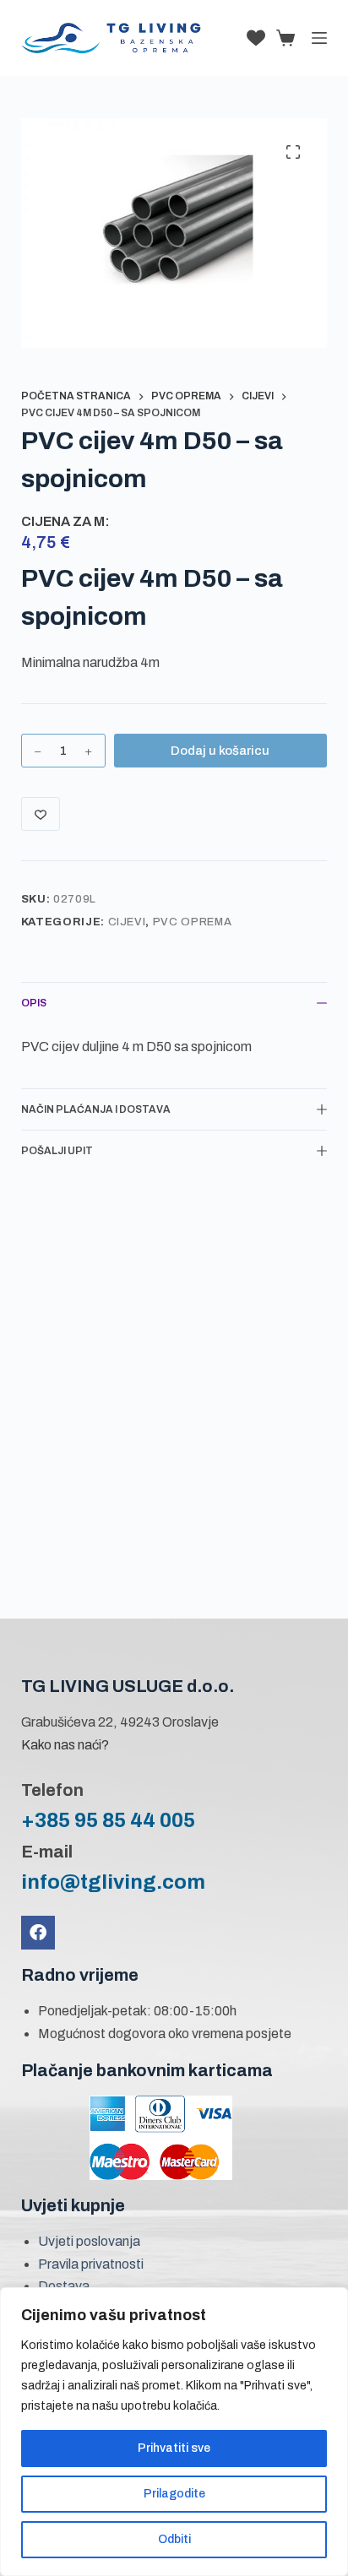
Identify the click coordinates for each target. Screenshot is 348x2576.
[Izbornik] (319, 38)
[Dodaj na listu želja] (41, 814)
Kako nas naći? (65, 1745)
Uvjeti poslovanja (89, 2241)
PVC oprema (193, 922)
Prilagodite (174, 2494)
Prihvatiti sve (174, 2448)
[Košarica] (282, 38)
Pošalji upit (57, 1151)
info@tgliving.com (113, 1882)
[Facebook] (38, 1933)
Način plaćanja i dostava (96, 1109)
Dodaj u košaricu (220, 751)
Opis (34, 1003)
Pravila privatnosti (91, 2264)
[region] (174, 2432)
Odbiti (174, 2539)
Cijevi (127, 922)
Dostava (64, 2286)
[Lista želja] (256, 38)
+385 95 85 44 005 (108, 1820)
